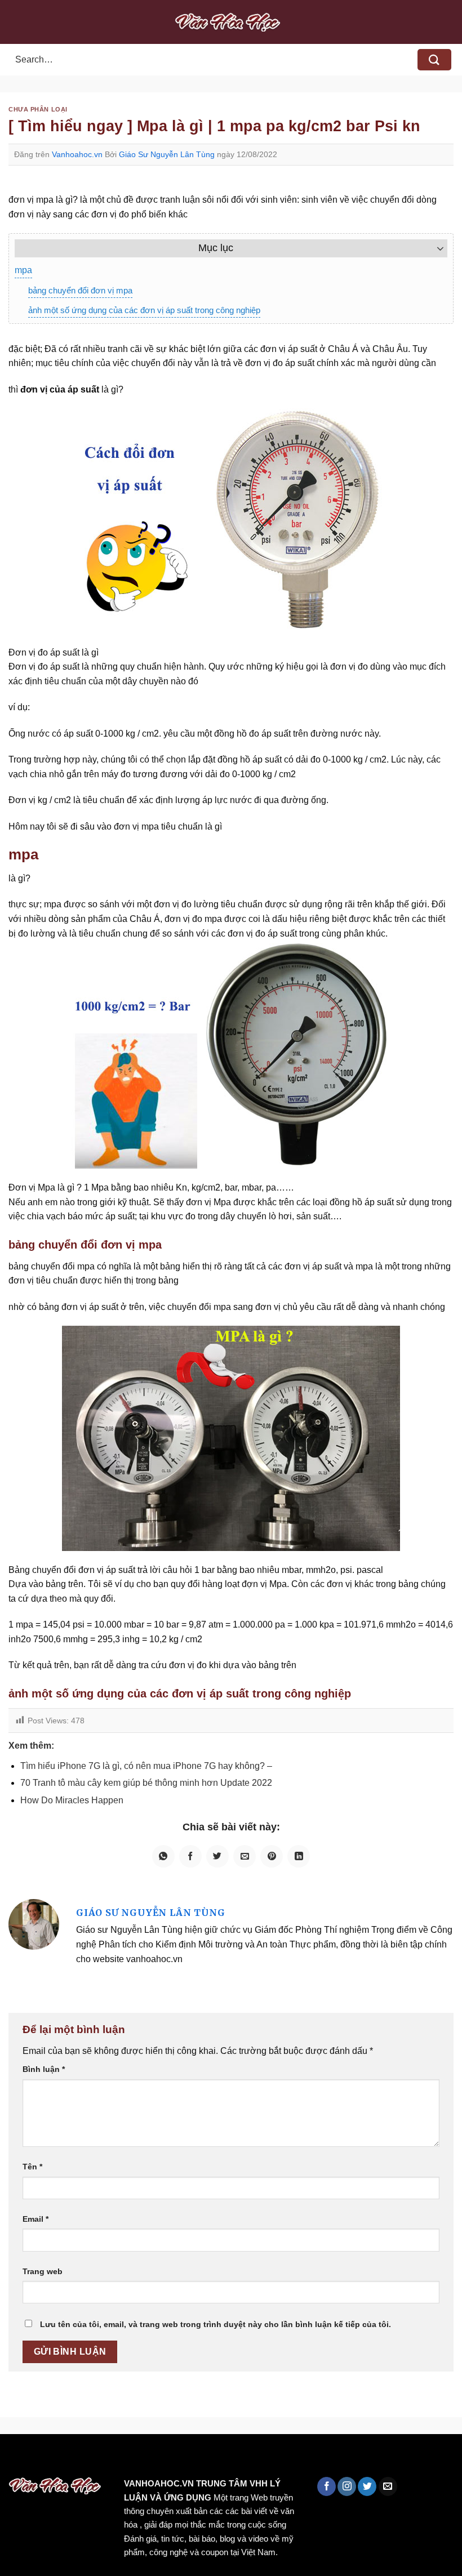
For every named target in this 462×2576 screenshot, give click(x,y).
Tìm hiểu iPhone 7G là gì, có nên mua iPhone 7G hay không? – (146, 1766)
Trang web (43, 2271)
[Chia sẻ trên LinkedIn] (299, 1856)
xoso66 (51, 2458)
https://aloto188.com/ (312, 2458)
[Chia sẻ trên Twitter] (217, 1856)
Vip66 (14, 2458)
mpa (23, 270)
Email (35, 2219)
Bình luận (44, 2069)
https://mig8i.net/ (225, 2458)
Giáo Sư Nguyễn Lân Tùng (167, 154)
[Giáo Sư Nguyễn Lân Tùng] (34, 1924)
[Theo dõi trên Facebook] (326, 2486)
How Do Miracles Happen (72, 1800)
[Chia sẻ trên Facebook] (190, 1856)
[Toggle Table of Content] (435, 248)
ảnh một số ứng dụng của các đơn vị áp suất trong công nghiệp (144, 310)
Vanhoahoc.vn (77, 154)
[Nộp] (434, 60)
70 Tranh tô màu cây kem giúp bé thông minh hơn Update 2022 (146, 1783)
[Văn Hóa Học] (231, 22)
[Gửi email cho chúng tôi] (388, 2486)
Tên (32, 2167)
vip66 (88, 2458)
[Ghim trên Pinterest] (272, 1856)
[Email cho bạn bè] (245, 1856)
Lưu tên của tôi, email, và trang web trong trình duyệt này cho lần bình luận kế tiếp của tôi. (216, 2324)
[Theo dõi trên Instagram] (347, 2486)
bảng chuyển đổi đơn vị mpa (80, 290)
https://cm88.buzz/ (143, 2458)
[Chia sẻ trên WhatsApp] (163, 1856)
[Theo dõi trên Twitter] (367, 2486)
